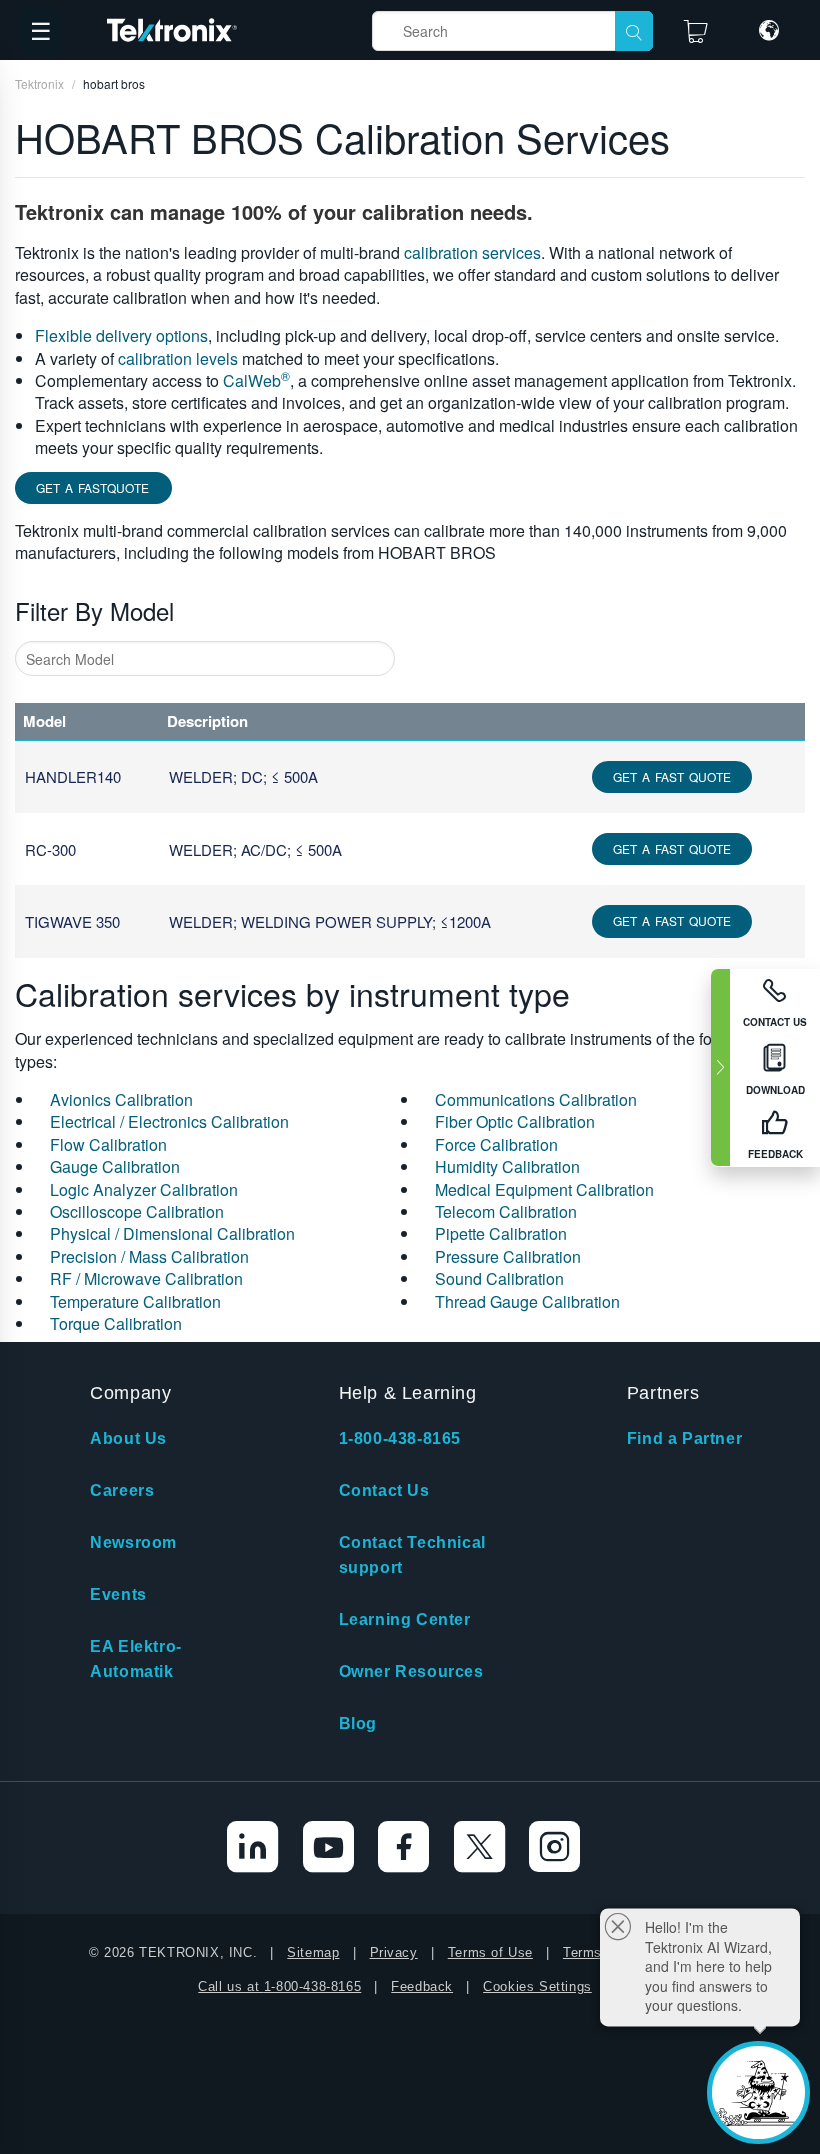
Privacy (394, 1952)
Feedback (422, 1986)
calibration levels (178, 358)
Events (118, 1594)
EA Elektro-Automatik (136, 1659)
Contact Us (384, 1490)
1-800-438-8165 (400, 1438)
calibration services (472, 252)
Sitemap (313, 1952)
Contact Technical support (412, 1555)
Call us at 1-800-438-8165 (279, 1986)
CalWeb (256, 380)
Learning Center (405, 1619)
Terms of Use (490, 1952)
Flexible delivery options (121, 335)
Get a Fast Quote (672, 776)
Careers (122, 1490)
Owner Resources (411, 1671)
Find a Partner (684, 1438)
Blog (358, 1723)
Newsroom (133, 1542)
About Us (128, 1438)
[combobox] (205, 658)
